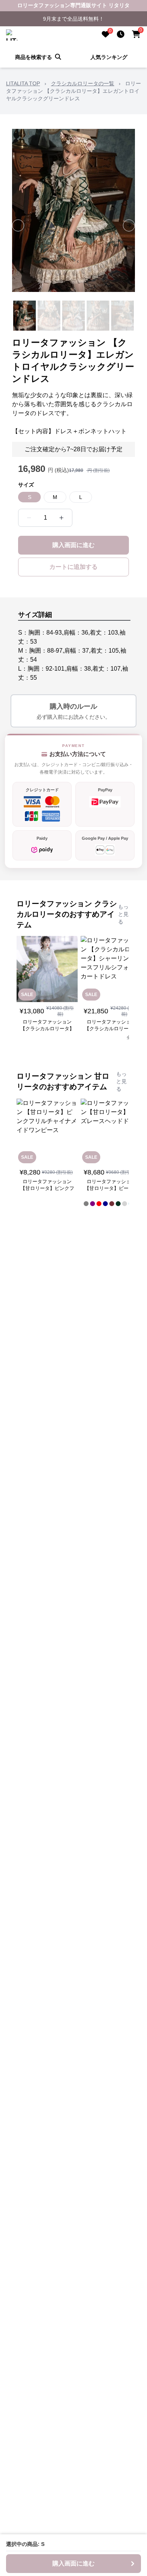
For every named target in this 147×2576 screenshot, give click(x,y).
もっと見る (123, 914)
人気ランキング (109, 57)
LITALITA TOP (23, 83)
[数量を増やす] (61, 518)
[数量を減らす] (29, 518)
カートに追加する (73, 567)
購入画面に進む (73, 545)
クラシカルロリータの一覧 (83, 83)
